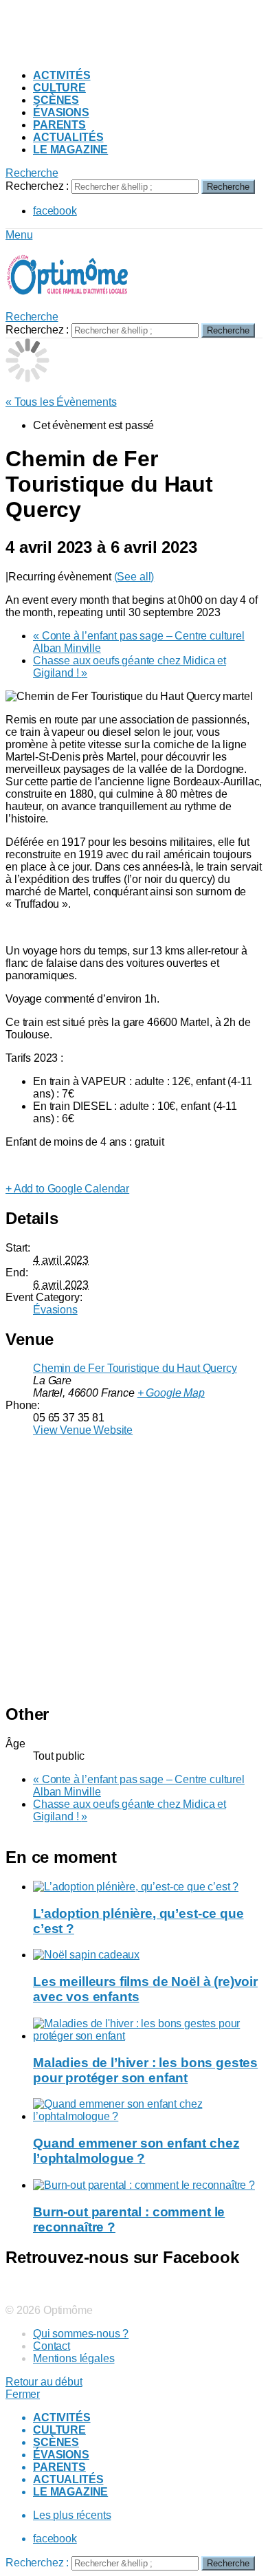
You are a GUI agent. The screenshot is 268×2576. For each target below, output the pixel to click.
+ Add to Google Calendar (67, 1189)
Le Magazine (70, 150)
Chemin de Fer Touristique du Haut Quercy (135, 1368)
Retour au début (44, 2382)
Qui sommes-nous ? (81, 2334)
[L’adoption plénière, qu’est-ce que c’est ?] (148, 1887)
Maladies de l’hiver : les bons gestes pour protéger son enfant (145, 2070)
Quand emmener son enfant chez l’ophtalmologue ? (136, 2151)
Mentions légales (74, 2358)
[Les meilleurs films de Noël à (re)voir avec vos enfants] (148, 1955)
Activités (62, 75)
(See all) (134, 577)
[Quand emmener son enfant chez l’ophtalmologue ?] (148, 2110)
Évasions (61, 112)
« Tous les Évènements (61, 402)
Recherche (228, 187)
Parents (59, 125)
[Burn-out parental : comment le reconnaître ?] (148, 2185)
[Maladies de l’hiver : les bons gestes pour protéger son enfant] (148, 2030)
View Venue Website (83, 1430)
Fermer (23, 2394)
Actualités (68, 137)
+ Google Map (171, 1393)
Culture (59, 88)
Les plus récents (72, 2515)
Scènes (56, 100)
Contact (52, 2346)
